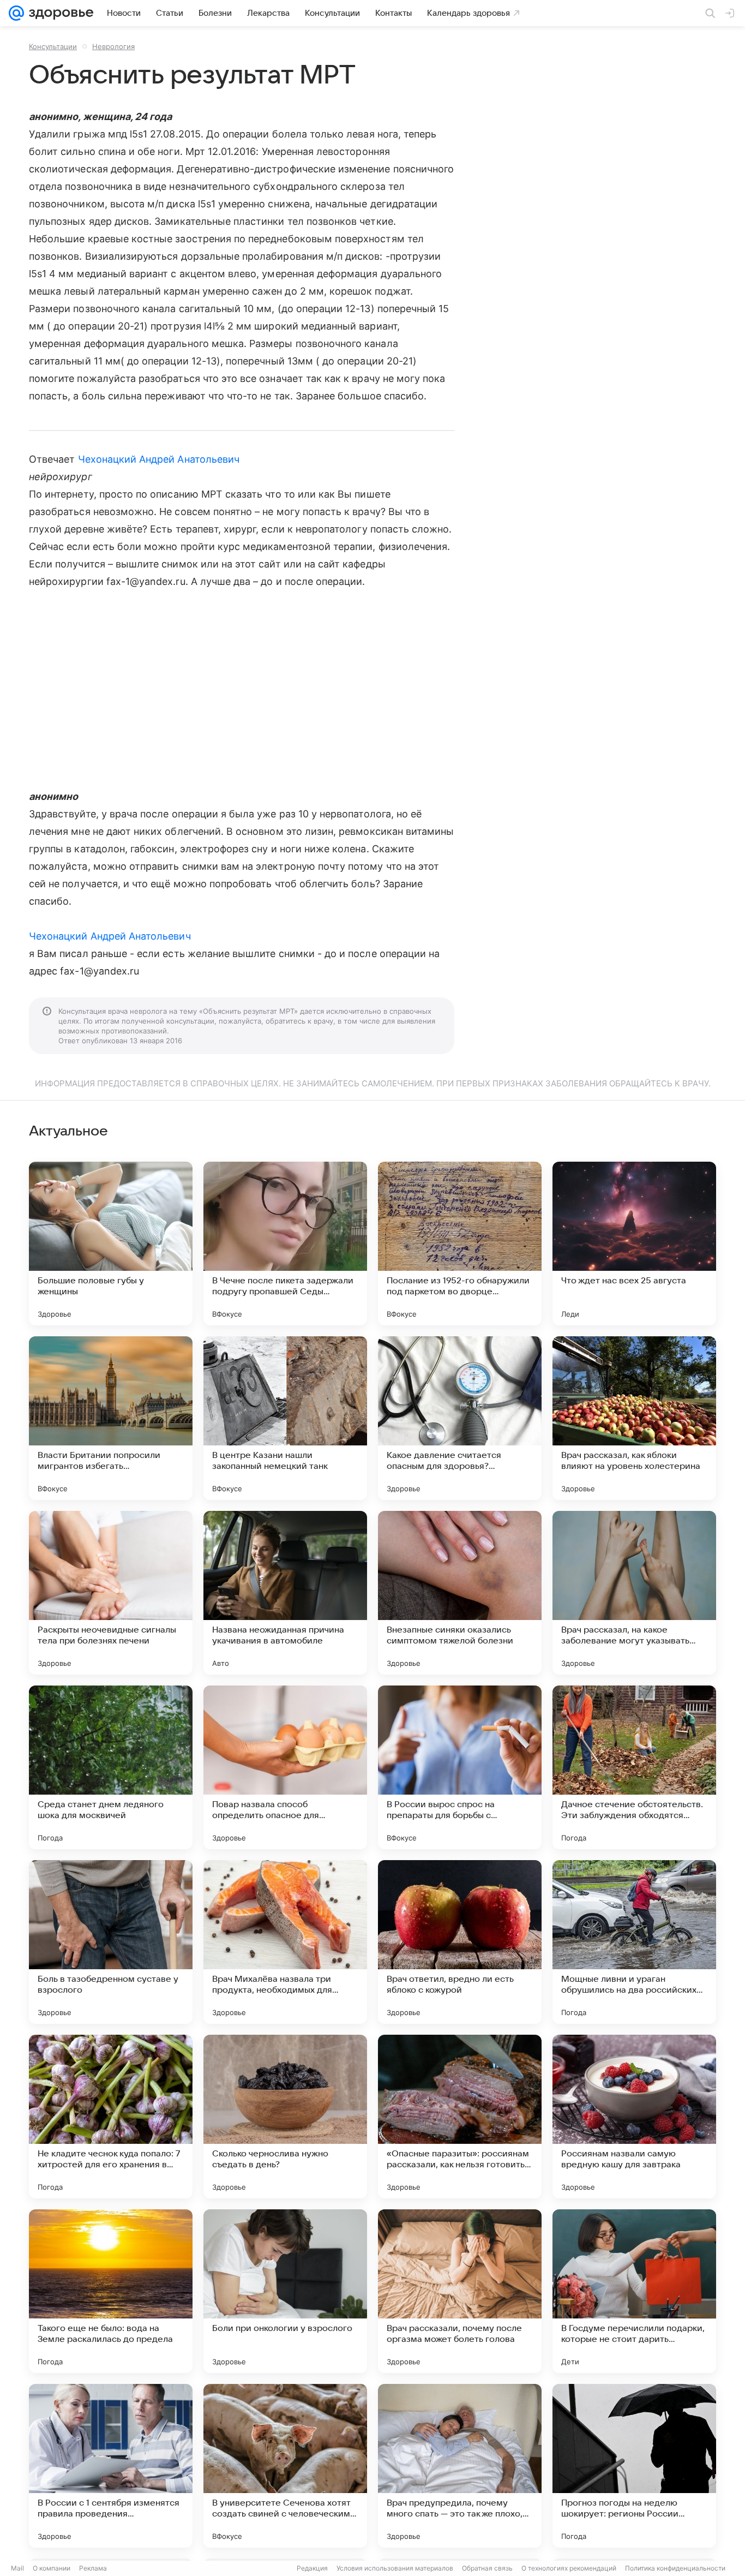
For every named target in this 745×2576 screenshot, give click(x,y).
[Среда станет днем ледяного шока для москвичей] (111, 1767)
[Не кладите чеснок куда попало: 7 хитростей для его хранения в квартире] (111, 2117)
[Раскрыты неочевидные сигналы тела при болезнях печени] (111, 1593)
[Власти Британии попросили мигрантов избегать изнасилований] (111, 1418)
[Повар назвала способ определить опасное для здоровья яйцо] (285, 1767)
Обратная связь (487, 2568)
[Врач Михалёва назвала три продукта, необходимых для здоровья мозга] (285, 1942)
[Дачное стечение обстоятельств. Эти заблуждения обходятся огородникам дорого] (634, 1767)
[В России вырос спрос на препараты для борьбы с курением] (460, 1767)
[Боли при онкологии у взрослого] (285, 2291)
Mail (17, 2568)
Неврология (113, 46)
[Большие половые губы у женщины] (111, 1244)
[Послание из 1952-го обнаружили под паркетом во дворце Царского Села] (460, 1244)
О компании (52, 2568)
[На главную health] (59, 13)
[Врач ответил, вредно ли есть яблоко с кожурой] (460, 1942)
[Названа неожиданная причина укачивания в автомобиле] (285, 1593)
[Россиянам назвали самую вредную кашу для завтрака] (634, 2117)
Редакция (312, 2568)
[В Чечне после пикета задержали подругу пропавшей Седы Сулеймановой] (285, 1244)
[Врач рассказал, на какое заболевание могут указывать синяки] (634, 1593)
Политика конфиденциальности (675, 2568)
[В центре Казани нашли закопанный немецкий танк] (285, 1418)
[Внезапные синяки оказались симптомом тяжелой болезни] (460, 1593)
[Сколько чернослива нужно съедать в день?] (285, 2117)
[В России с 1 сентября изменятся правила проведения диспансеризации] (111, 2466)
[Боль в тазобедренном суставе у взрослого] (111, 1942)
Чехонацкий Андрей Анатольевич (159, 459)
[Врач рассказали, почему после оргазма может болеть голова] (460, 2291)
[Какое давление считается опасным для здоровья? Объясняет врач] (460, 1418)
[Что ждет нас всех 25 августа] (634, 1244)
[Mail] (16, 13)
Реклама (93, 2568)
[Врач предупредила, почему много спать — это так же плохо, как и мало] (460, 2466)
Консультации (53, 46)
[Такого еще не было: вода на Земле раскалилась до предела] (111, 2291)
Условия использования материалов (395, 2568)
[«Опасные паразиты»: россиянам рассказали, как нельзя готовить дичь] (460, 2117)
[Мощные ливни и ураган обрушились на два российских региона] (634, 1942)
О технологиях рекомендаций (569, 2568)
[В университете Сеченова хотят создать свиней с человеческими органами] (285, 2466)
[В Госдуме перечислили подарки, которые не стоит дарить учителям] (634, 2291)
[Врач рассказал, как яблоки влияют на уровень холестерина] (634, 1418)
